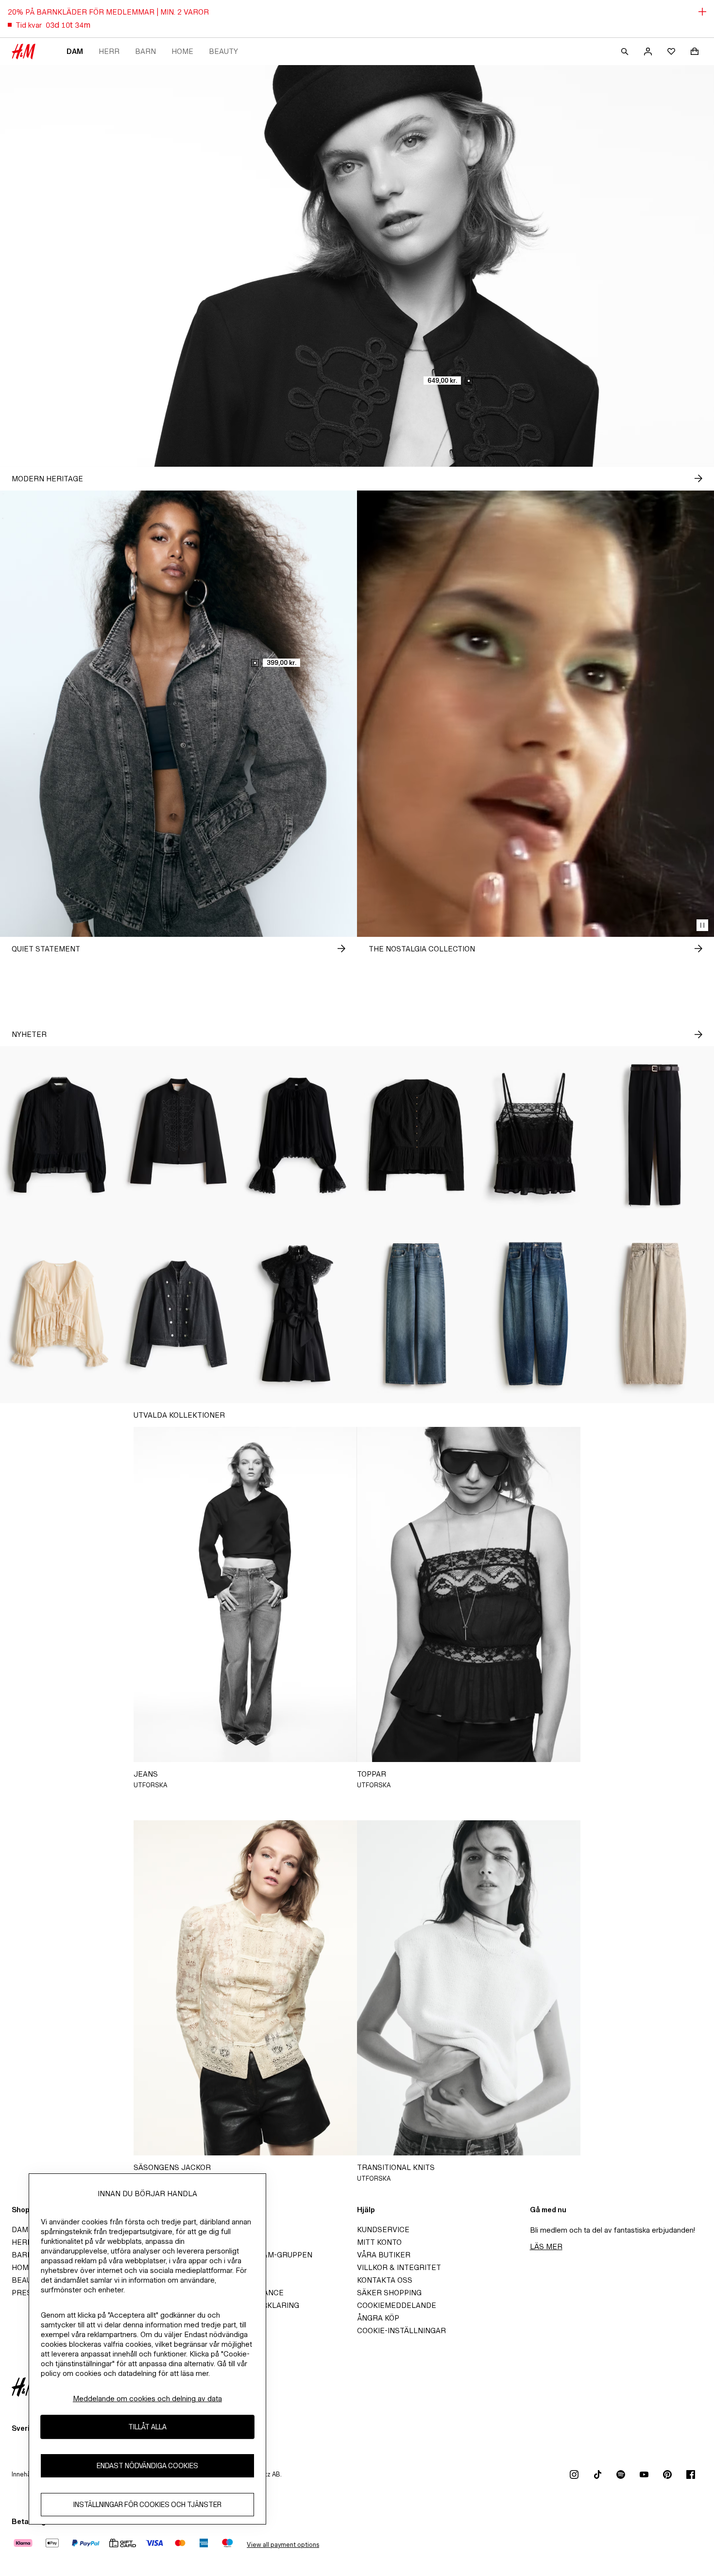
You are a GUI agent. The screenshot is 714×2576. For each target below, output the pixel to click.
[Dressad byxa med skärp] (654, 1135)
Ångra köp (378, 2318)
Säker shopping (389, 2293)
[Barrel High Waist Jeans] (654, 1314)
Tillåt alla (147, 2427)
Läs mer (546, 2246)
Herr (109, 51)
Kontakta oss (385, 2280)
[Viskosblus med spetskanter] (297, 1135)
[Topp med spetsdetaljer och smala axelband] (535, 1135)
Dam (75, 51)
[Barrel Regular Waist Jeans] (535, 1314)
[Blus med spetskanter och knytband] (59, 1314)
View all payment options (283, 2545)
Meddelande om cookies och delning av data (147, 2398)
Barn (145, 51)
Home (182, 51)
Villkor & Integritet (399, 2267)
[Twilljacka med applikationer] (178, 1135)
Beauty (223, 51)
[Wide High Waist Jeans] (416, 1314)
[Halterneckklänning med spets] (297, 1314)
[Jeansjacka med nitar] (178, 1314)
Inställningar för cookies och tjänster (147, 2504)
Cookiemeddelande (397, 2305)
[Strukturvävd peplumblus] (416, 1135)
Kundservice (383, 2229)
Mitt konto (379, 2242)
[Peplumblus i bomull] (59, 1135)
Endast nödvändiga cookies (147, 2466)
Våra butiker (384, 2255)
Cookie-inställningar (401, 2330)
